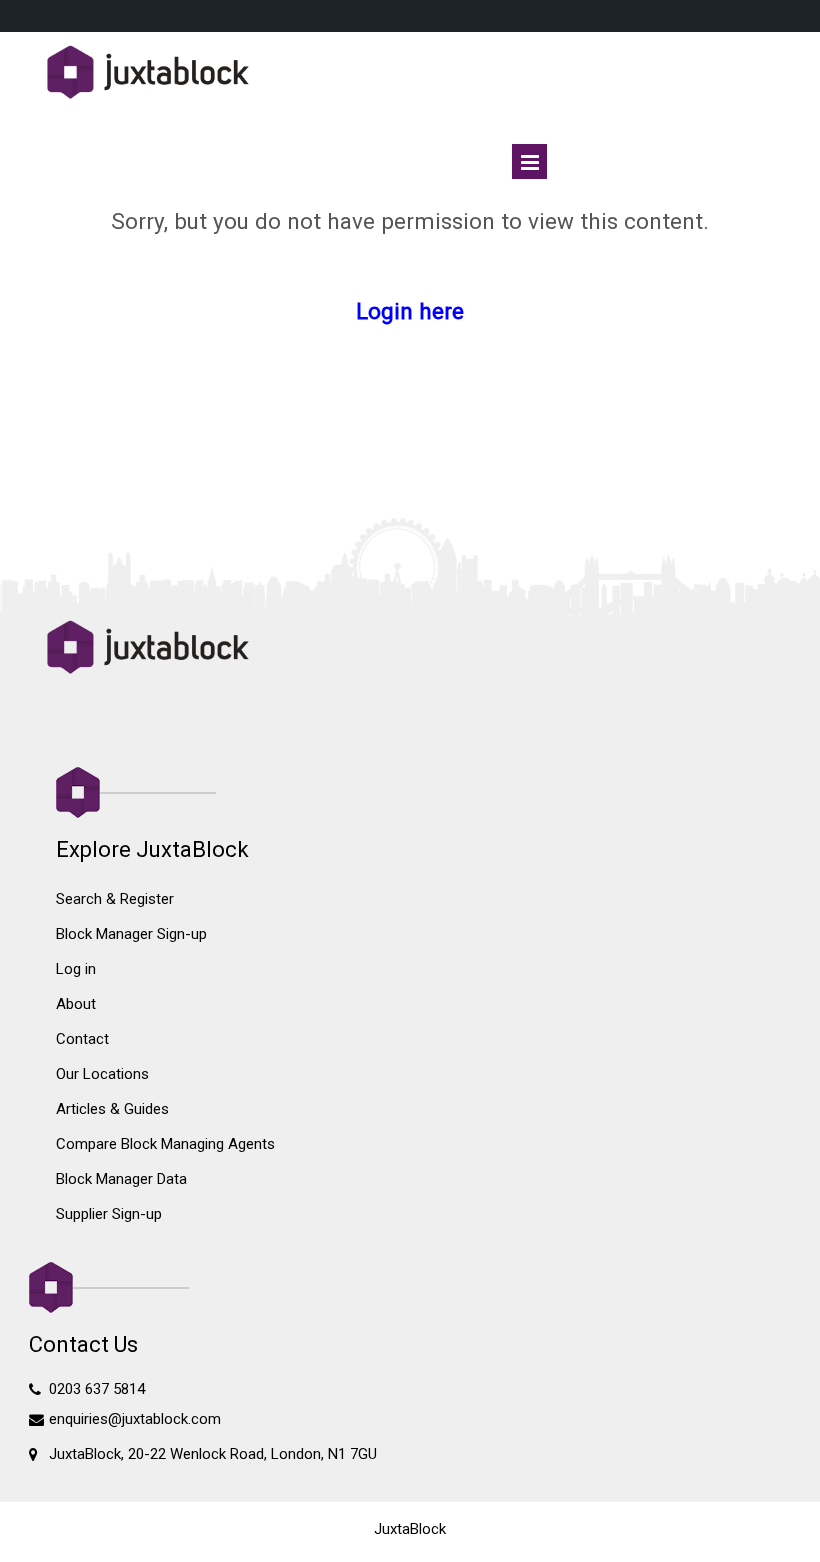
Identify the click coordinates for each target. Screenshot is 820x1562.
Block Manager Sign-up (131, 934)
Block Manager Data (121, 1179)
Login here (410, 311)
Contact (82, 1039)
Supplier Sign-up (109, 1214)
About (76, 1004)
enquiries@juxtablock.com (135, 1419)
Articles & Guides (112, 1109)
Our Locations (102, 1074)
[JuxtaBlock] (410, 74)
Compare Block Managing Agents (165, 1144)
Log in (76, 969)
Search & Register (115, 899)
